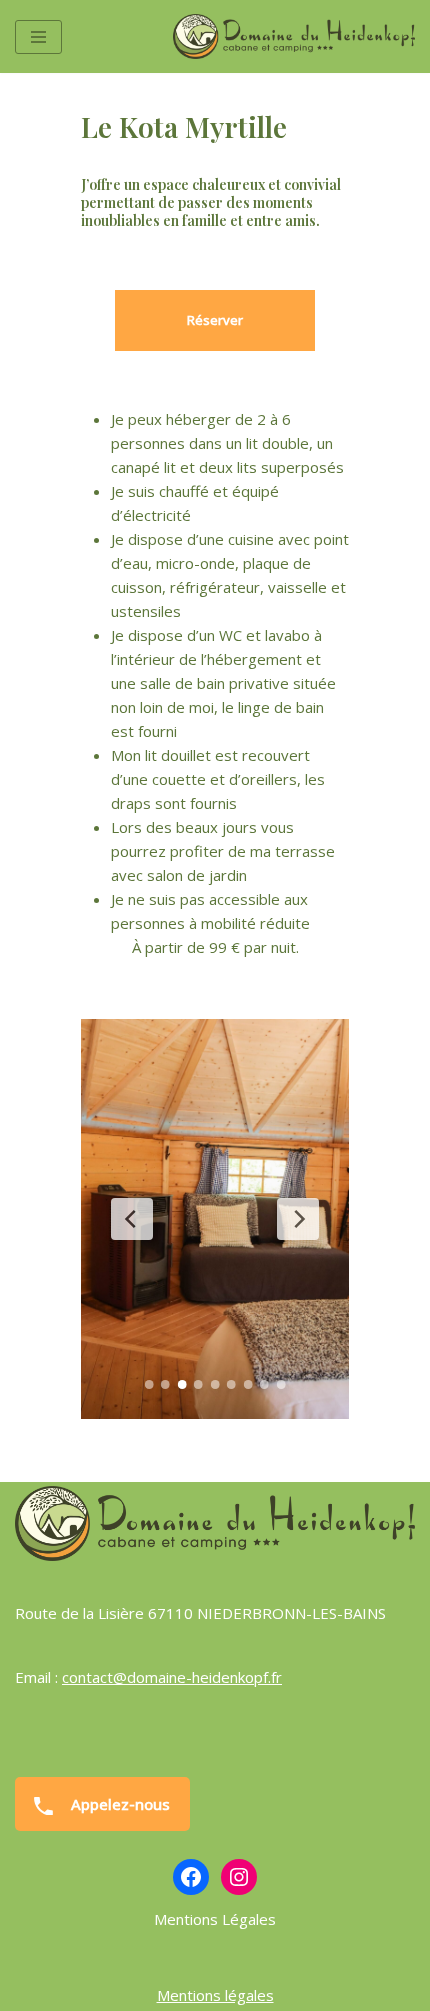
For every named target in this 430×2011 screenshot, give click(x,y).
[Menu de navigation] (38, 37)
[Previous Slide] (132, 1219)
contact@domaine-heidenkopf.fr (172, 1677)
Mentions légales (215, 1995)
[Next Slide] (298, 1219)
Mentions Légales (215, 1919)
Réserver (215, 320)
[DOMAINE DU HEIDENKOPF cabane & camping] (294, 36)
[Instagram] (239, 1877)
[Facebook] (191, 1877)
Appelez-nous (118, 1804)
